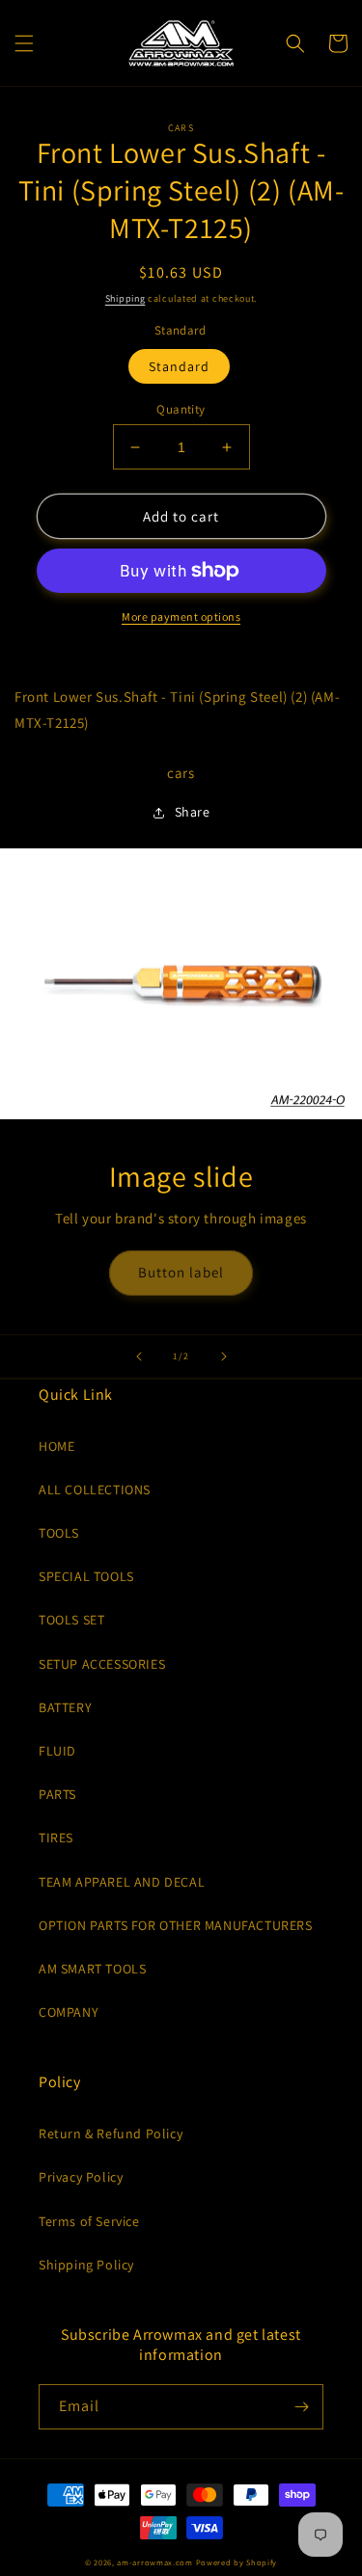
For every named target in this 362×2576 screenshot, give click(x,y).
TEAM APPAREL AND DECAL (122, 1882)
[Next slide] (224, 1356)
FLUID (57, 1751)
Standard (179, 366)
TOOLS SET (71, 1620)
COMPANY (69, 2012)
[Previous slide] (139, 1356)
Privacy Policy (81, 2177)
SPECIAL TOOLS (86, 1576)
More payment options (181, 617)
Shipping (125, 298)
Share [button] (193, 812)
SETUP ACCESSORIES (102, 1664)
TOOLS (59, 1533)
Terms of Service (89, 2221)
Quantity (181, 409)
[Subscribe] (301, 2407)
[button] (24, 43)
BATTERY (65, 1707)
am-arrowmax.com (155, 2562)
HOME (56, 1446)
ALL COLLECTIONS (95, 1489)
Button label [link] (181, 1272)
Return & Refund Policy (111, 2133)
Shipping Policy (86, 2265)
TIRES (56, 1838)
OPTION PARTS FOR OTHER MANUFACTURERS (176, 1925)
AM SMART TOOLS (92, 1969)
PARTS (57, 1794)
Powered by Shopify (237, 2562)
